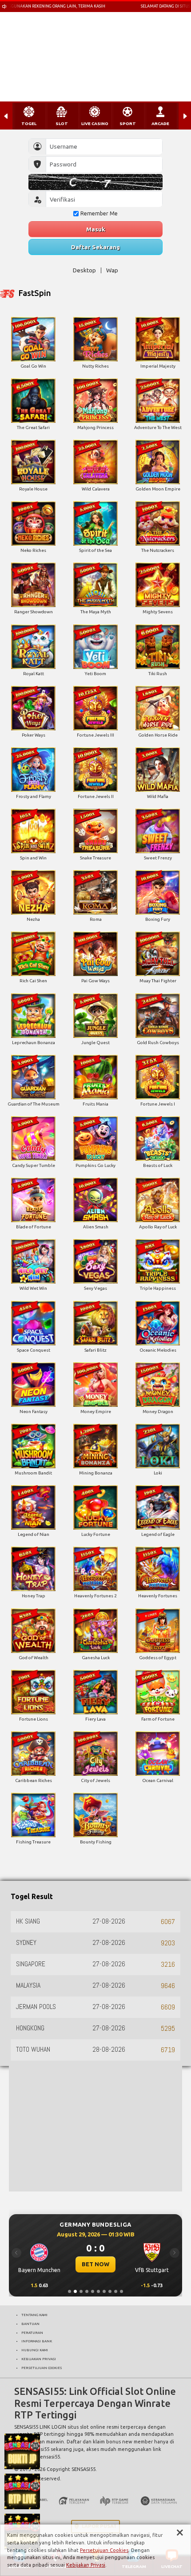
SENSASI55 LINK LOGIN (40, 2427)
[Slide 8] (110, 2291)
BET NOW (95, 2264)
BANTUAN (30, 2324)
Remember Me (99, 213)
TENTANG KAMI (34, 2315)
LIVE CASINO (95, 124)
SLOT (62, 124)
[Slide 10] (121, 2291)
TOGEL (29, 124)
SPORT (128, 124)
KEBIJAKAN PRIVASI (39, 2359)
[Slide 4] (87, 2291)
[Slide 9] (116, 2291)
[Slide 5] (93, 2291)
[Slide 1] (70, 2291)
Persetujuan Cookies (104, 2550)
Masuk (96, 229)
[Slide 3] (81, 2291)
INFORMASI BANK (37, 2341)
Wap (112, 270)
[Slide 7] (104, 2291)
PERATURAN (32, 2333)
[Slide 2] (75, 2291)
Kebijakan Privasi (86, 2565)
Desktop (84, 270)
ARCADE (160, 124)
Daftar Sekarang (95, 247)
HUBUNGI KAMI (35, 2350)
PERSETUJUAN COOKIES (42, 2368)
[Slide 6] (98, 2291)
